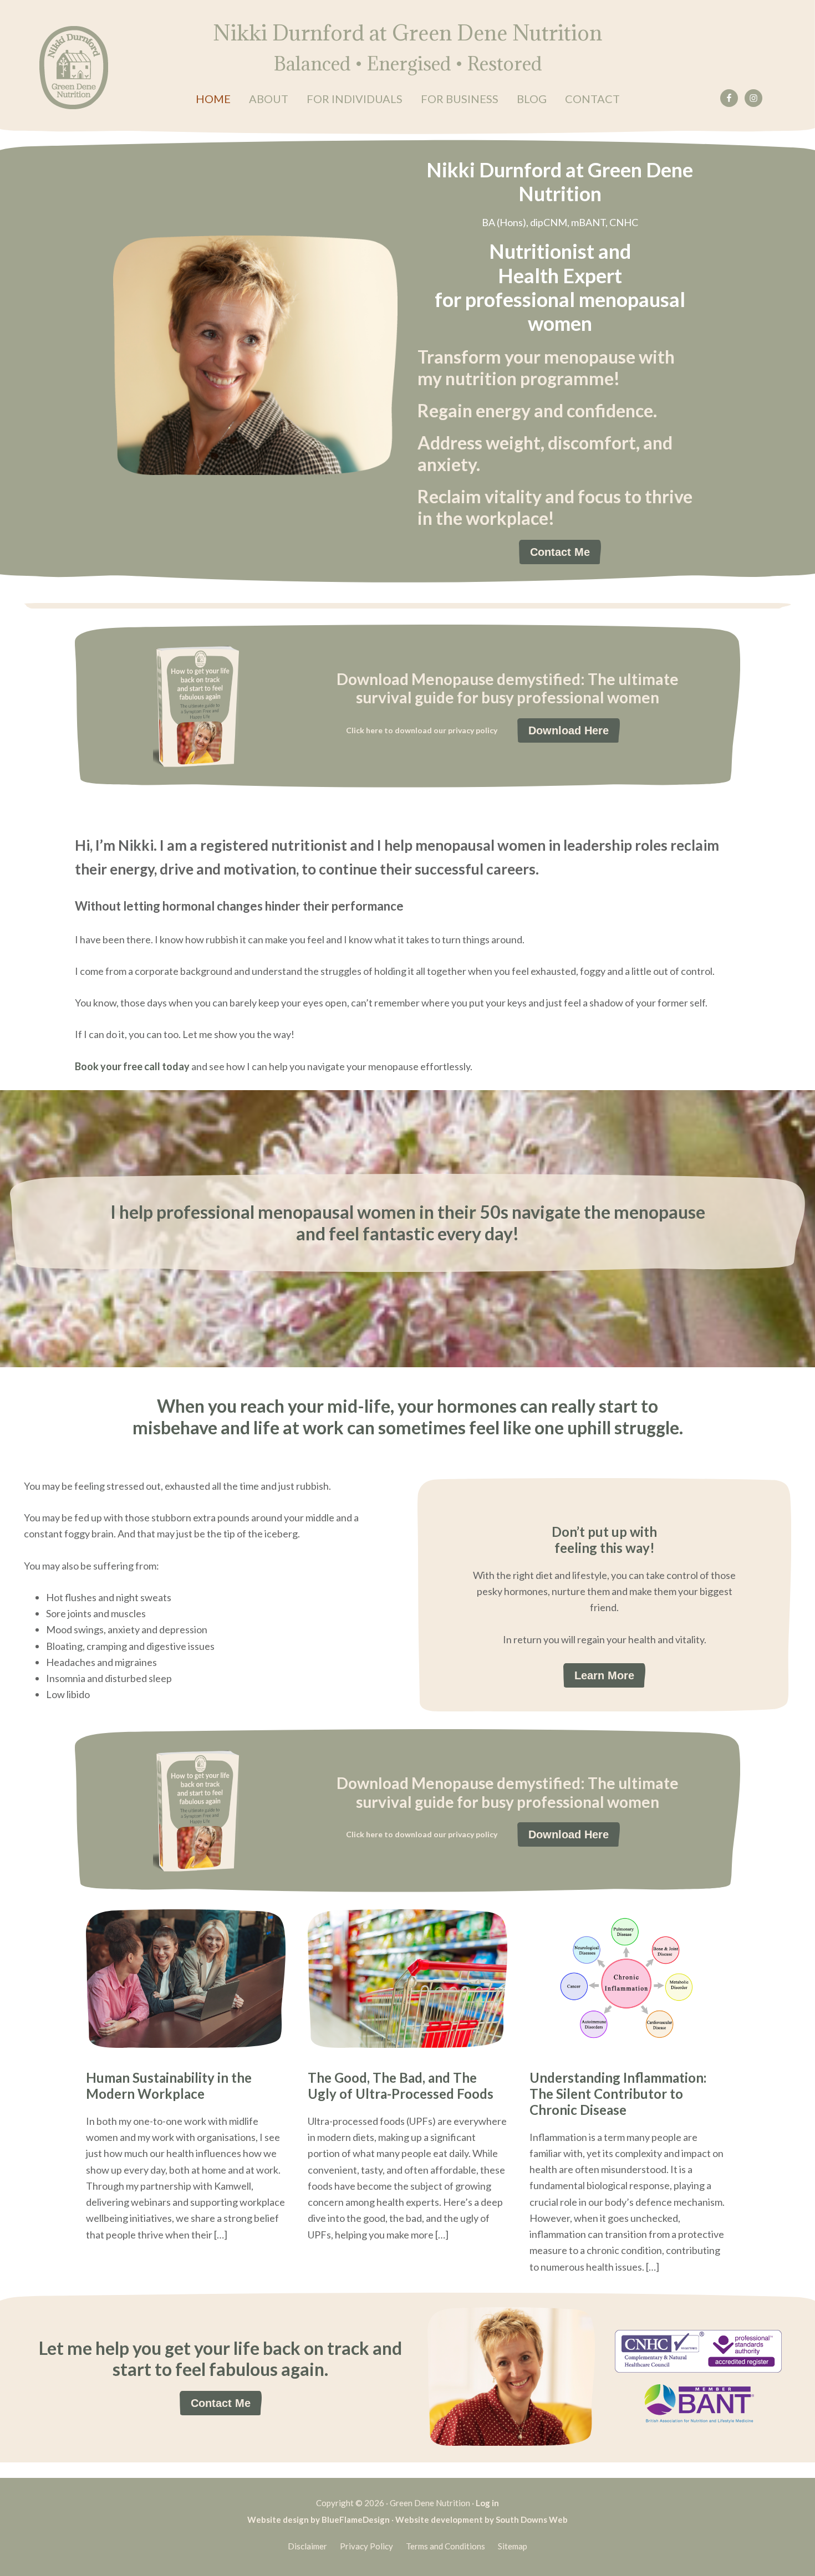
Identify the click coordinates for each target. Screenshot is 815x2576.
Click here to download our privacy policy (422, 730)
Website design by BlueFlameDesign (319, 2519)
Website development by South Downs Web (482, 2519)
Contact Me (560, 552)
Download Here (569, 730)
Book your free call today (132, 1066)
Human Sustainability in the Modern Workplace (169, 2086)
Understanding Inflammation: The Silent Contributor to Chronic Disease (618, 2094)
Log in (487, 2503)
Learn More (604, 1675)
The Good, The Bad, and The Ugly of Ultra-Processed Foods (401, 2086)
